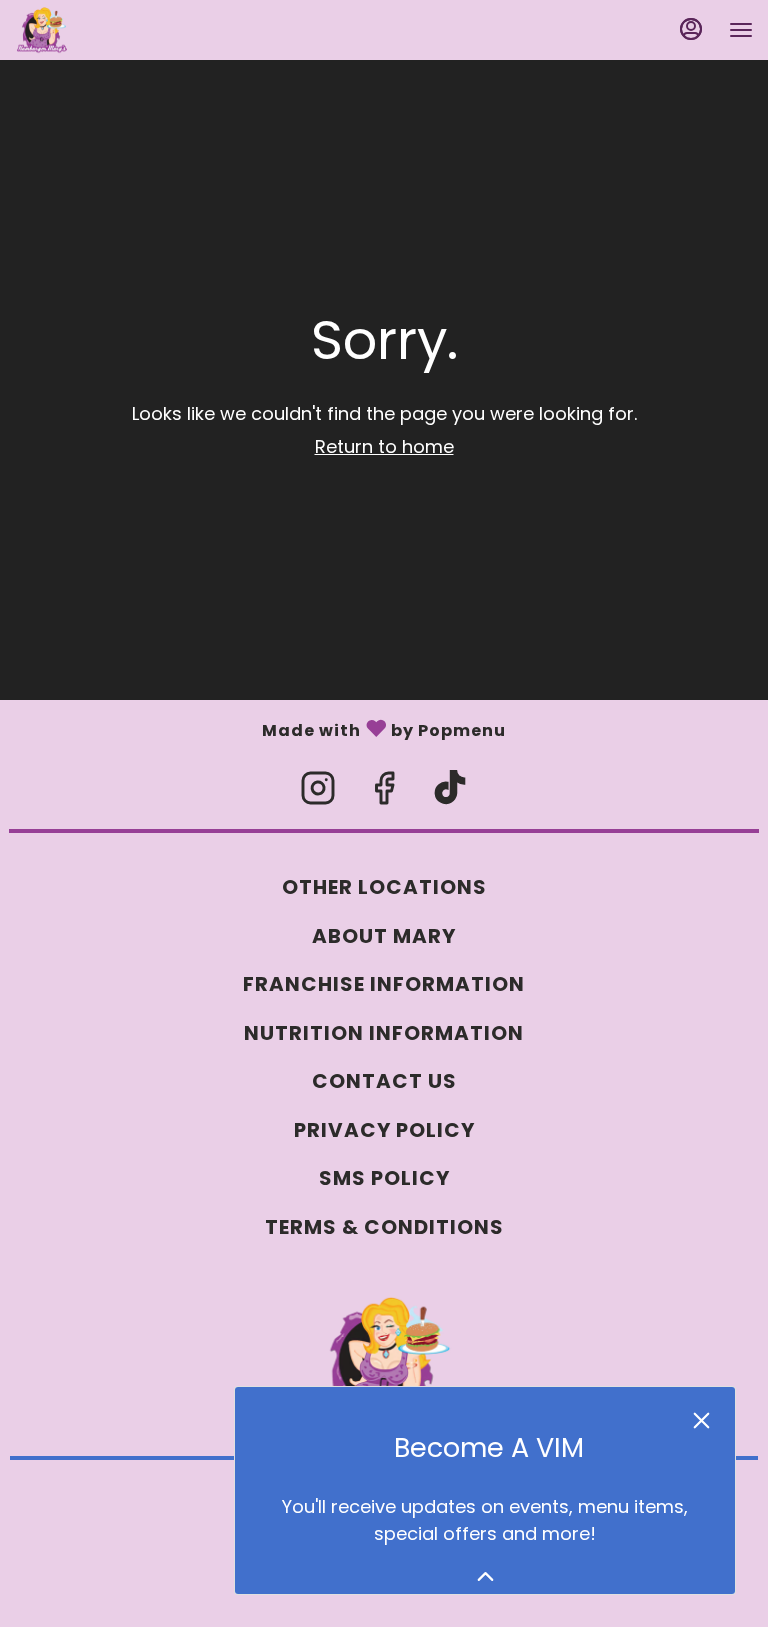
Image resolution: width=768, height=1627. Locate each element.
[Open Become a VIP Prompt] (485, 1576)
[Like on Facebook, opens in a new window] (384, 793)
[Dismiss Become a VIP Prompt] (701, 1420)
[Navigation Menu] (741, 30)
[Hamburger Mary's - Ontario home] (105, 30)
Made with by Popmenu (253, 727)
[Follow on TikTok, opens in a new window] (450, 793)
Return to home (384, 446)
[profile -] (691, 29)
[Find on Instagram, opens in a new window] (318, 793)
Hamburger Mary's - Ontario (384, 1358)
